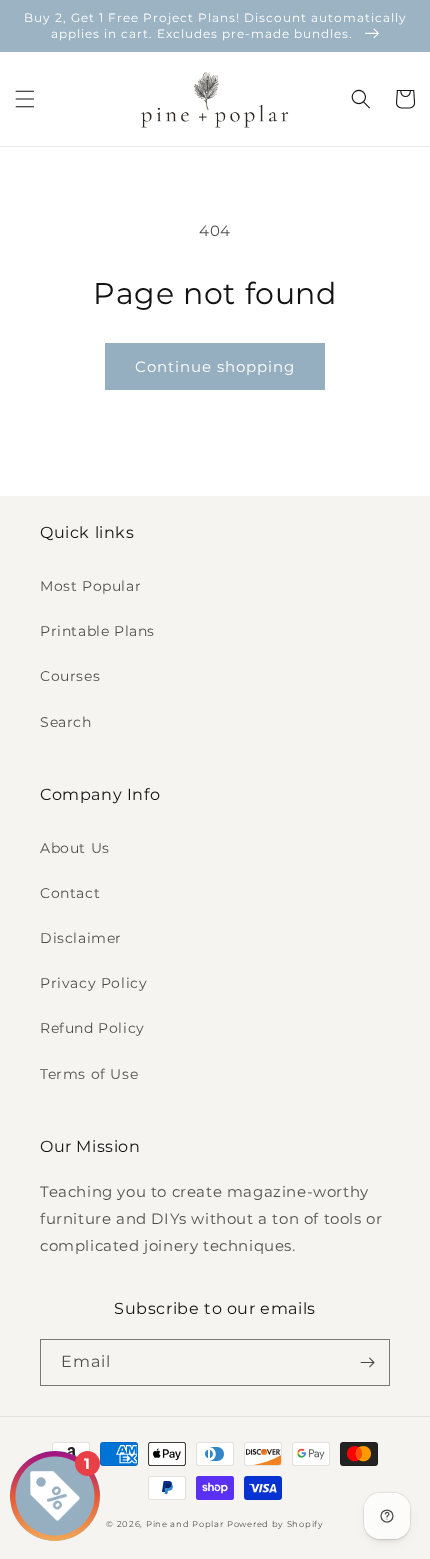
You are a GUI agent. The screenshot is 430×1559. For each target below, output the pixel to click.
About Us (75, 848)
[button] (25, 99)
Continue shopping (215, 366)
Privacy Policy (93, 983)
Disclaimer (81, 938)
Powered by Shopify (275, 1524)
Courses (70, 676)
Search (66, 722)
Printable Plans (97, 631)
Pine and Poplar (185, 1524)
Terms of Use (89, 1074)
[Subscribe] (367, 1362)
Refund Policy (92, 1028)
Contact (70, 893)
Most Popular (90, 586)
